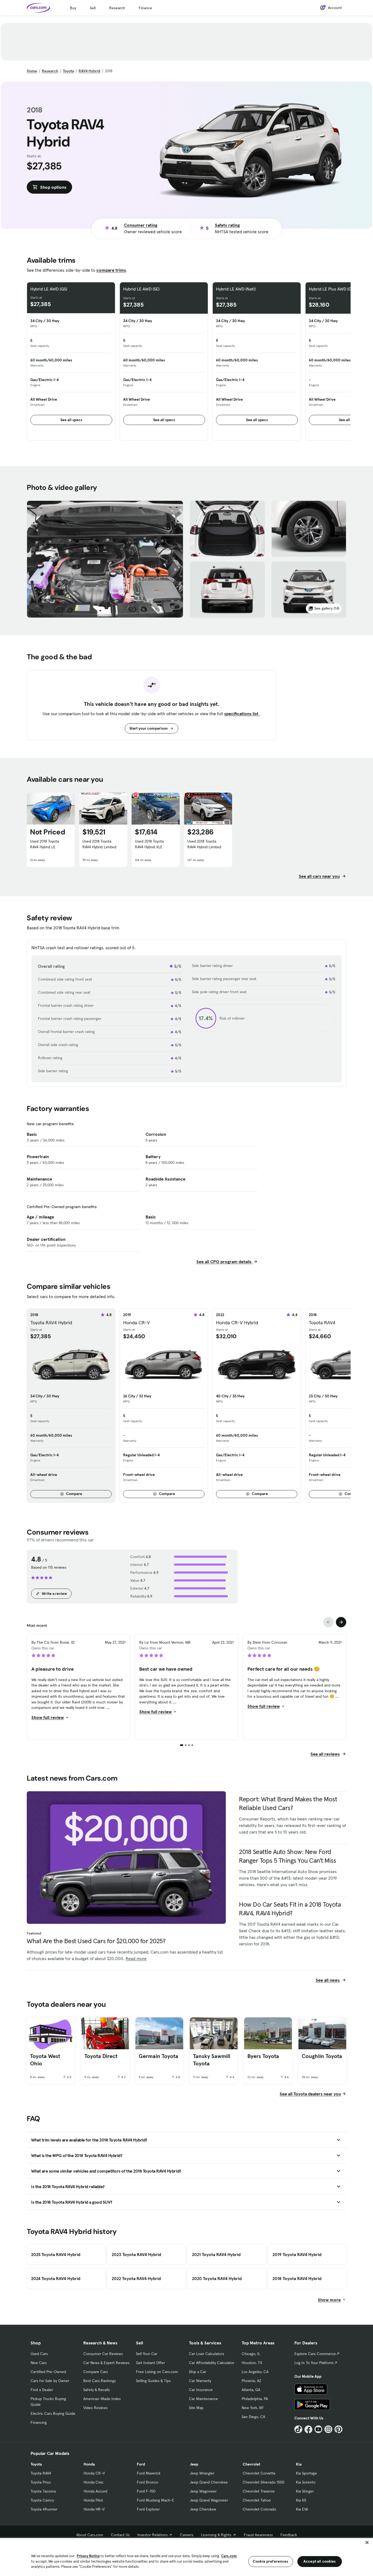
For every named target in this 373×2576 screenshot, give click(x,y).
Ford (141, 2464)
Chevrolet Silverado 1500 (264, 2482)
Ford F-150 (146, 2491)
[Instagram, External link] (328, 2429)
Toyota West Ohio (45, 2060)
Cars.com (229, 2556)
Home (32, 71)
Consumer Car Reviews (103, 2354)
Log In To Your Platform (314, 2363)
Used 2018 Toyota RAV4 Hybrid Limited (99, 844)
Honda (89, 2464)
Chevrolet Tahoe (257, 2500)
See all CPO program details (224, 1262)
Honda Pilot (93, 2500)
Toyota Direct (101, 2056)
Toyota (68, 71)
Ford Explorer (148, 2509)
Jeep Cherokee (203, 2509)
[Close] (367, 2542)
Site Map (196, 2408)
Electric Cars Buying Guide (53, 2413)
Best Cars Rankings (100, 2381)
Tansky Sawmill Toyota (212, 2060)
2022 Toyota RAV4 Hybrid (136, 2278)
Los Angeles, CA (255, 2372)
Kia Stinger (305, 2491)
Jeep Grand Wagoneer (209, 2500)
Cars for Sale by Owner (50, 2381)
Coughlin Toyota (322, 2056)
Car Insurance (201, 2390)
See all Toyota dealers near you (310, 2094)
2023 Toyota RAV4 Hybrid (136, 2254)
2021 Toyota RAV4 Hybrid (216, 2254)
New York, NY (253, 2408)
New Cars (39, 2363)
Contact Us (120, 2535)
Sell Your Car (147, 2354)
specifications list (242, 714)
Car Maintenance (203, 2399)
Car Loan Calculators (207, 2354)
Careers (187, 2535)
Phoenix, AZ (251, 2381)
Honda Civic (94, 2482)
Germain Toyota (159, 2056)
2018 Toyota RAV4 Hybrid (297, 2278)
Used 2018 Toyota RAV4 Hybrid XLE (149, 844)
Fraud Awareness (258, 2535)
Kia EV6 (302, 2509)
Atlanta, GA (251, 2390)
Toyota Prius (41, 2482)
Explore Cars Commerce (315, 2354)
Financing (39, 2422)
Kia (299, 2464)
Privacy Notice (88, 2556)
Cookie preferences (271, 2561)
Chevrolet (251, 2464)
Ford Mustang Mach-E (156, 2500)
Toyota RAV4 (41, 2473)
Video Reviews (95, 2408)
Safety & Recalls (97, 2390)
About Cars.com (90, 2535)
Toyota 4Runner (44, 2509)
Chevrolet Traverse (259, 2491)
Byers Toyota (263, 2056)
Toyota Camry (42, 2500)
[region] (187, 2556)
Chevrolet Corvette (259, 2473)
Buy (73, 8)
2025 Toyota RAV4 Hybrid (56, 2254)
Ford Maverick (149, 2473)
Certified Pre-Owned (48, 2372)
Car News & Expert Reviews (106, 2363)
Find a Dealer (42, 2390)
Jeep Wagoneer (203, 2491)
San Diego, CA (253, 2417)
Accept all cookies (320, 2561)
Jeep (194, 2464)
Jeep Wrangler (202, 2473)
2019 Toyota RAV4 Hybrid (297, 2254)
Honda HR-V (94, 2509)
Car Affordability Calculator (212, 2363)
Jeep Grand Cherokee (209, 2482)
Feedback (289, 2535)
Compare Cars (96, 2372)
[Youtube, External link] (319, 2429)
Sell (93, 8)
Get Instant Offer (150, 2363)
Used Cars (39, 2354)
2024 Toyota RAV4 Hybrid (56, 2278)
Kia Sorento (306, 2482)
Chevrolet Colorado (259, 2509)
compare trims (111, 270)
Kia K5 (301, 2500)
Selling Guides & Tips (153, 2381)
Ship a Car (198, 2372)
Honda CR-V (94, 2473)
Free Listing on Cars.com (157, 2372)
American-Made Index (102, 2399)
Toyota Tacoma (43, 2491)
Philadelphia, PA (255, 2399)
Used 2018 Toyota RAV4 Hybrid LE (45, 844)
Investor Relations (153, 2535)
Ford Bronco (147, 2482)
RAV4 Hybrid (89, 71)
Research (117, 8)
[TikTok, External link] (298, 2429)
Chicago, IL (251, 2354)
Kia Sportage (307, 2473)
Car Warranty (200, 2381)
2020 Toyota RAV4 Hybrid (217, 2278)
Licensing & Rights (216, 2535)
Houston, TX (252, 2363)
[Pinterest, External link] (338, 2429)
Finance (145, 8)
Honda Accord (95, 2491)
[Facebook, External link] (308, 2429)
